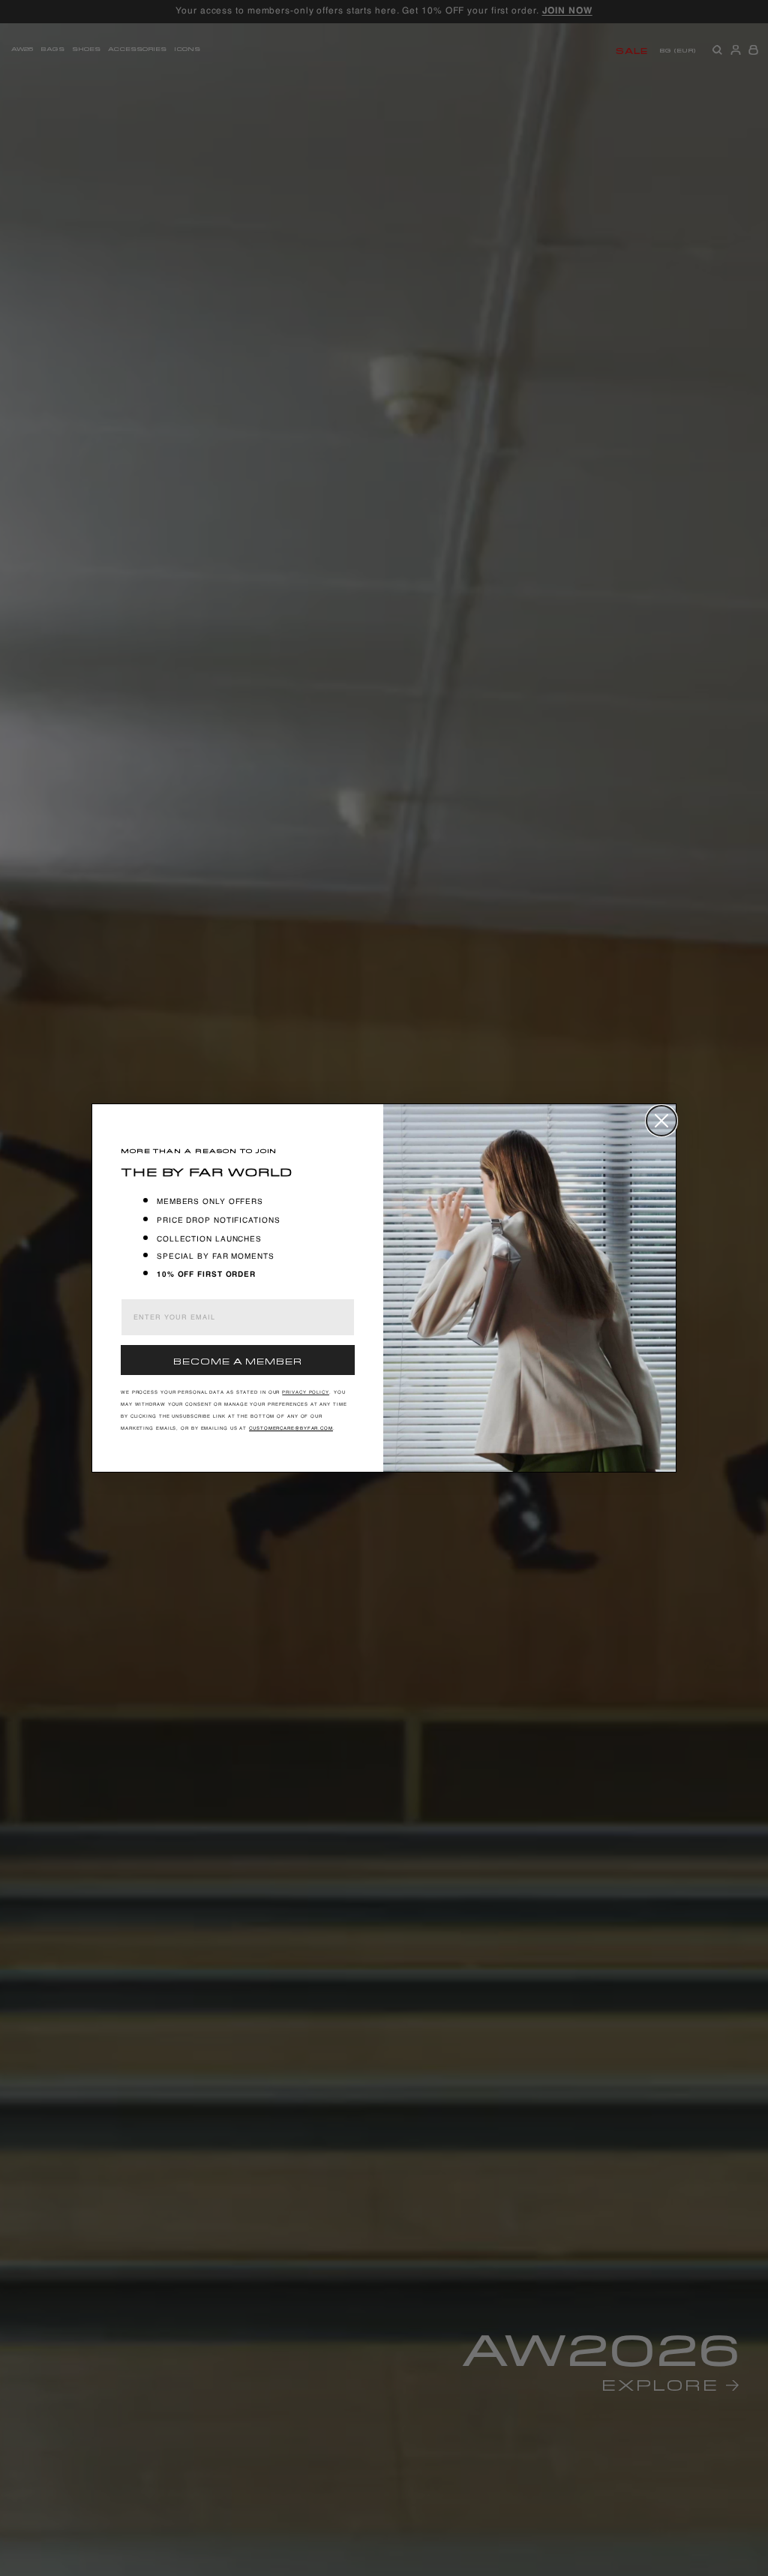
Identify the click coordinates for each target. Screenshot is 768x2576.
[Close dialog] (661, 1121)
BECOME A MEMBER (238, 1360)
